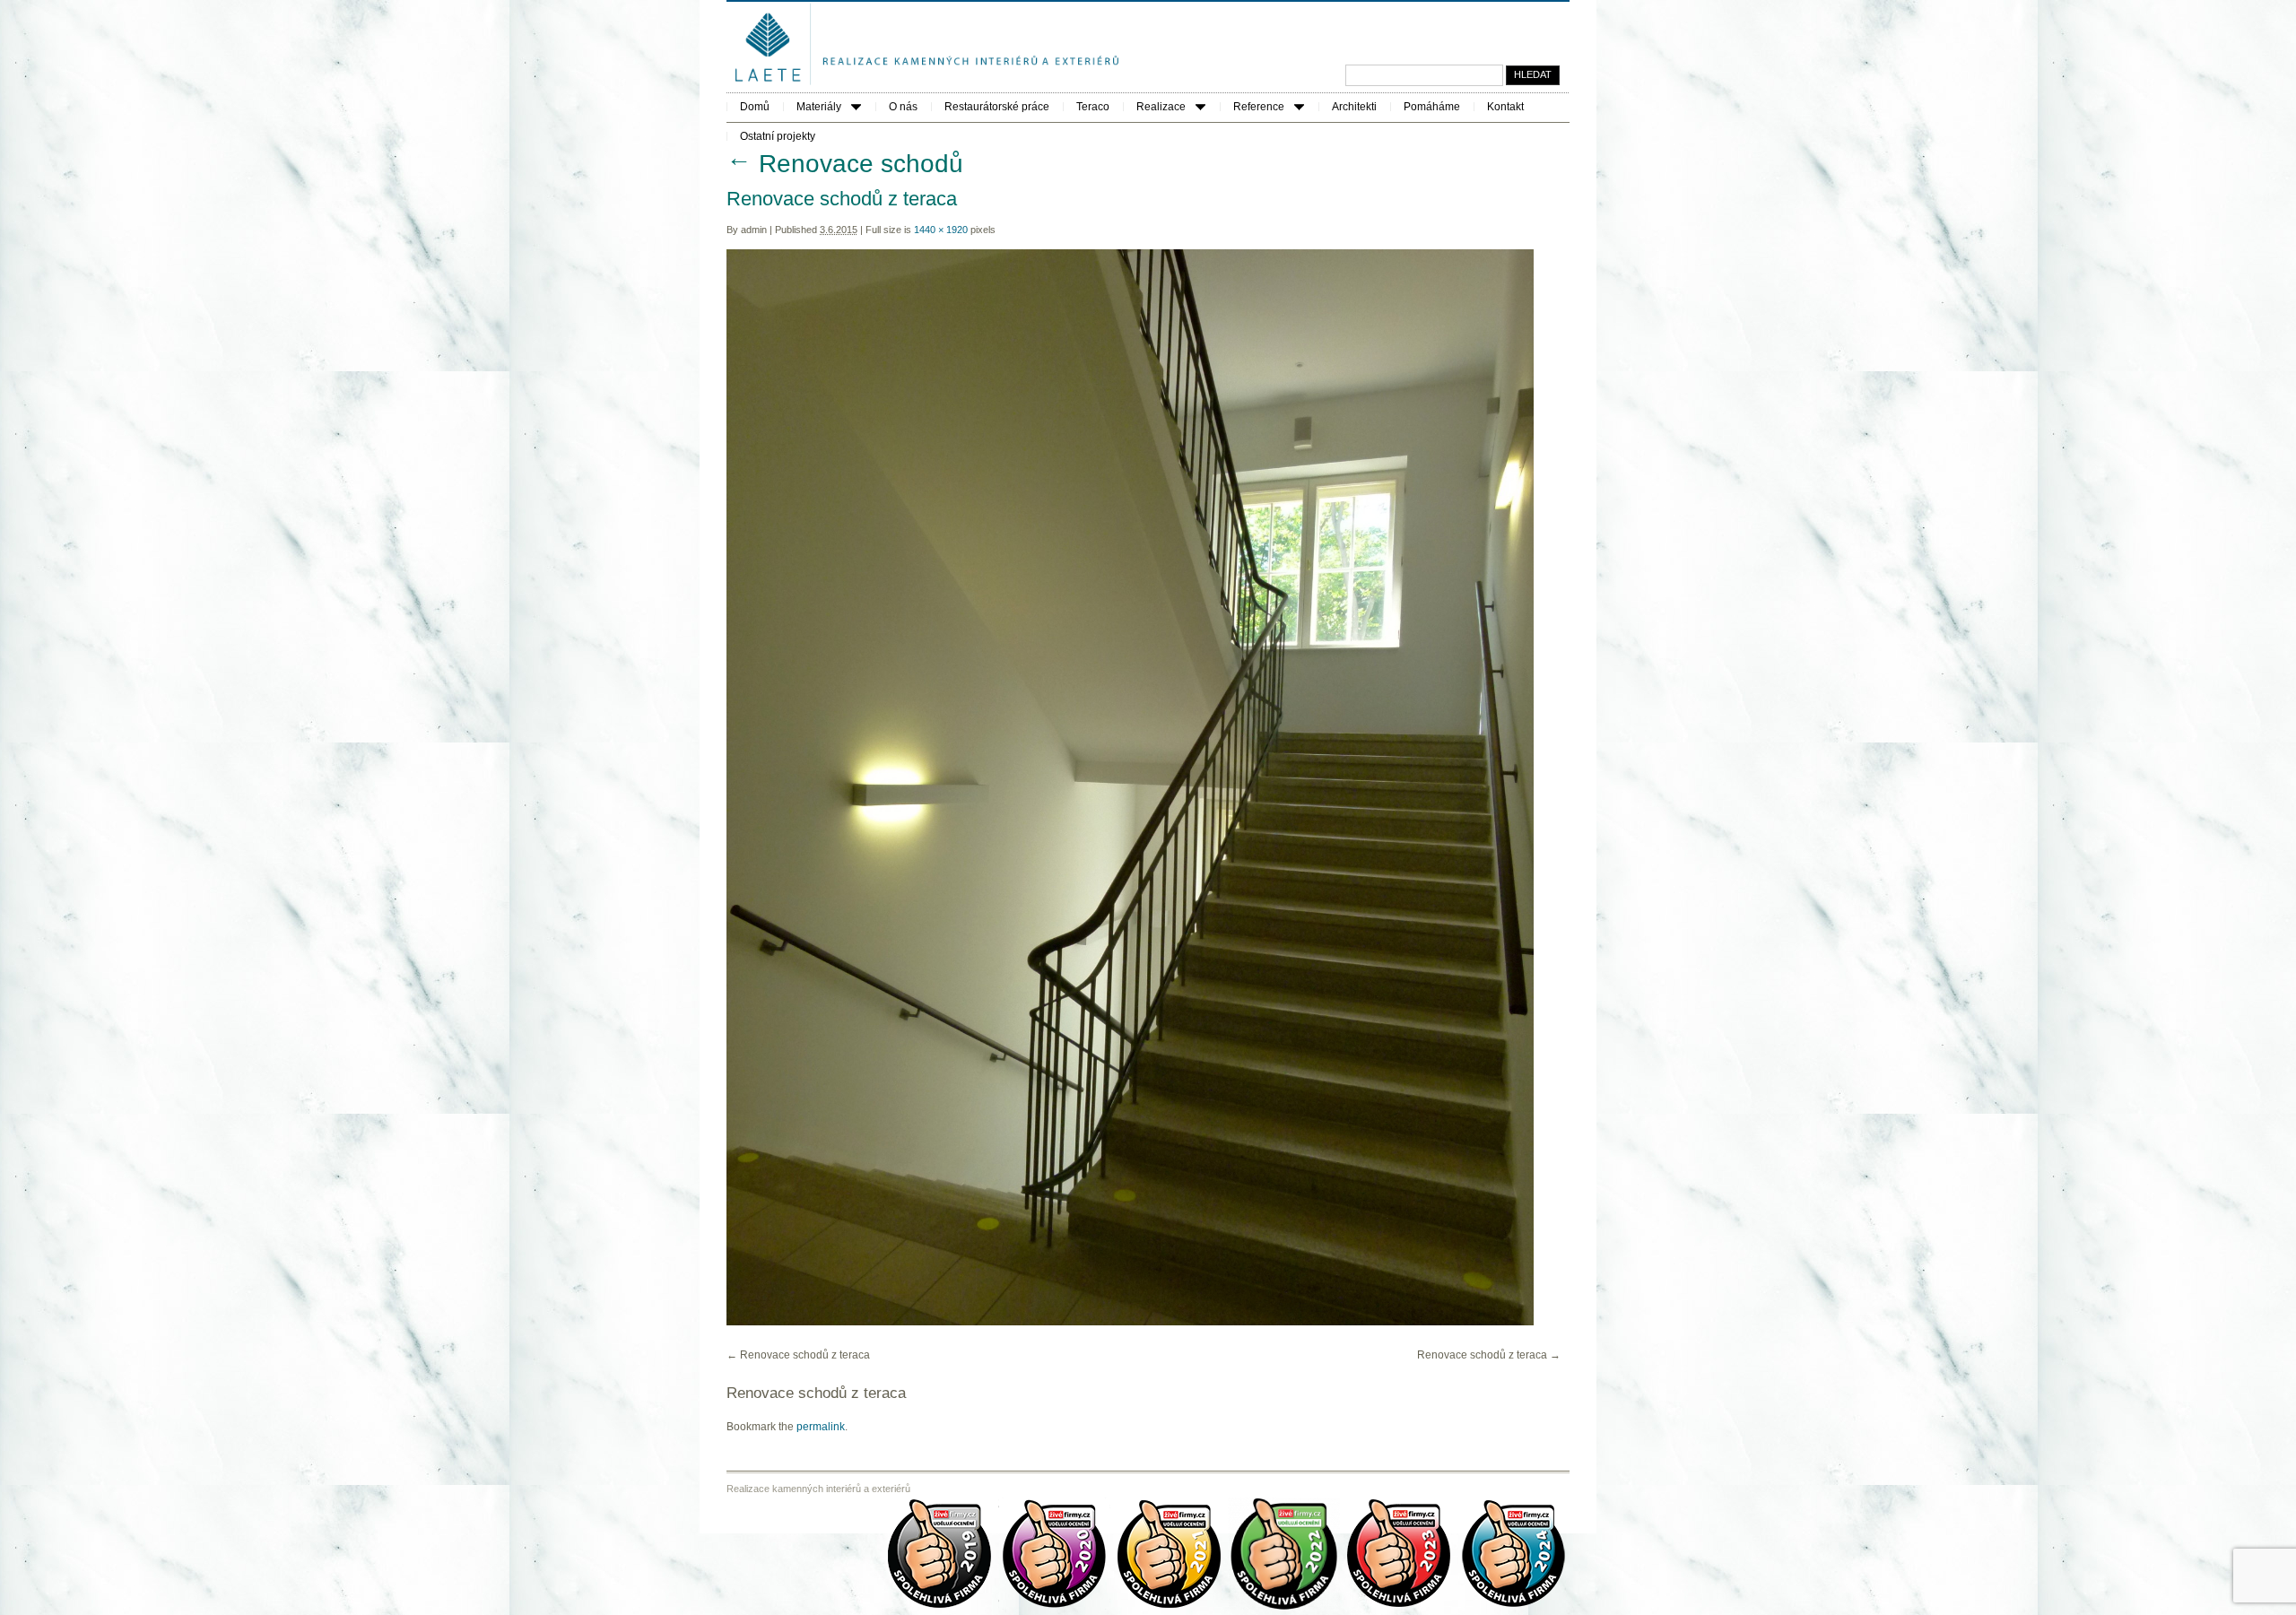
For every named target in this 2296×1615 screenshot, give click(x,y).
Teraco (1093, 107)
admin (754, 230)
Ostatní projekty (778, 136)
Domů (755, 107)
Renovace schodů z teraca (805, 1355)
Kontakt (1505, 107)
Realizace (1161, 107)
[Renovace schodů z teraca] (1130, 1322)
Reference (1259, 107)
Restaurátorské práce (997, 107)
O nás (903, 107)
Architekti (1354, 107)
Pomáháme (1432, 107)
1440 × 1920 (941, 230)
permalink (821, 1427)
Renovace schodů (845, 164)
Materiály (819, 107)
